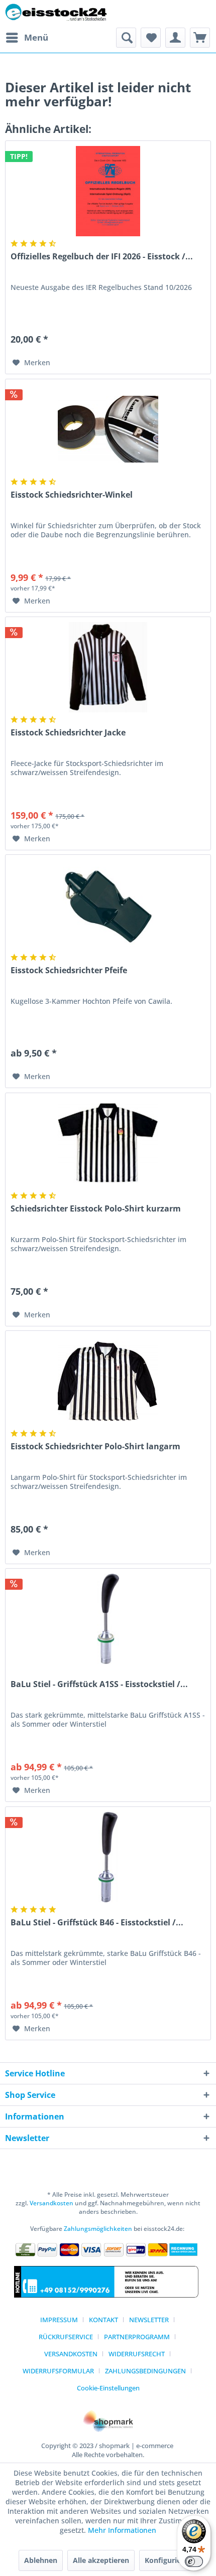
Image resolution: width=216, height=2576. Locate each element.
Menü (36, 37)
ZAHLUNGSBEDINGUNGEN (145, 2371)
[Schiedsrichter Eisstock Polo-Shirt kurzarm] (108, 1143)
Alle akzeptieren (101, 2560)
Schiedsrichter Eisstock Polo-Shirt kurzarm (96, 1209)
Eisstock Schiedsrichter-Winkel (72, 495)
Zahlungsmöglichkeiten (98, 2229)
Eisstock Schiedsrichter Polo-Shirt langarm (95, 1447)
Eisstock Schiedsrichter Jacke (68, 733)
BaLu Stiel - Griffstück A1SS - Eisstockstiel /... (99, 1684)
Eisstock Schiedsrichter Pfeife (69, 970)
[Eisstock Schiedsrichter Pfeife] (108, 905)
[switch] (194, 2561)
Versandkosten (51, 2203)
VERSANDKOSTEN (71, 2354)
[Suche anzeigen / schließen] (126, 38)
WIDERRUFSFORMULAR (58, 2371)
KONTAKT (103, 2320)
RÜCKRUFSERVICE (66, 2337)
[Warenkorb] (200, 38)
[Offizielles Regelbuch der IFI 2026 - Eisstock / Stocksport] (108, 191)
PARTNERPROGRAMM (137, 2337)
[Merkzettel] (151, 38)
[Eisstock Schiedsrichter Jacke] (108, 667)
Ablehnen (41, 2560)
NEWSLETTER (149, 2320)
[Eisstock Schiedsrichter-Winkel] (108, 429)
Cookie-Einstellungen (108, 2388)
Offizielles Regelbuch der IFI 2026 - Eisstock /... (102, 257)
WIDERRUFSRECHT (137, 2354)
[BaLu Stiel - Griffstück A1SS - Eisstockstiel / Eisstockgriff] (108, 1619)
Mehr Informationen (122, 2530)
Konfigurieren (169, 2560)
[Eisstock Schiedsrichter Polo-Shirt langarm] (108, 1381)
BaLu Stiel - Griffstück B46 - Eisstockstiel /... (97, 1923)
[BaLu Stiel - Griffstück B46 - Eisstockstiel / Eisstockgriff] (108, 1857)
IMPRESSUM (59, 2320)
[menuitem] (27, 38)
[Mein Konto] (175, 38)
